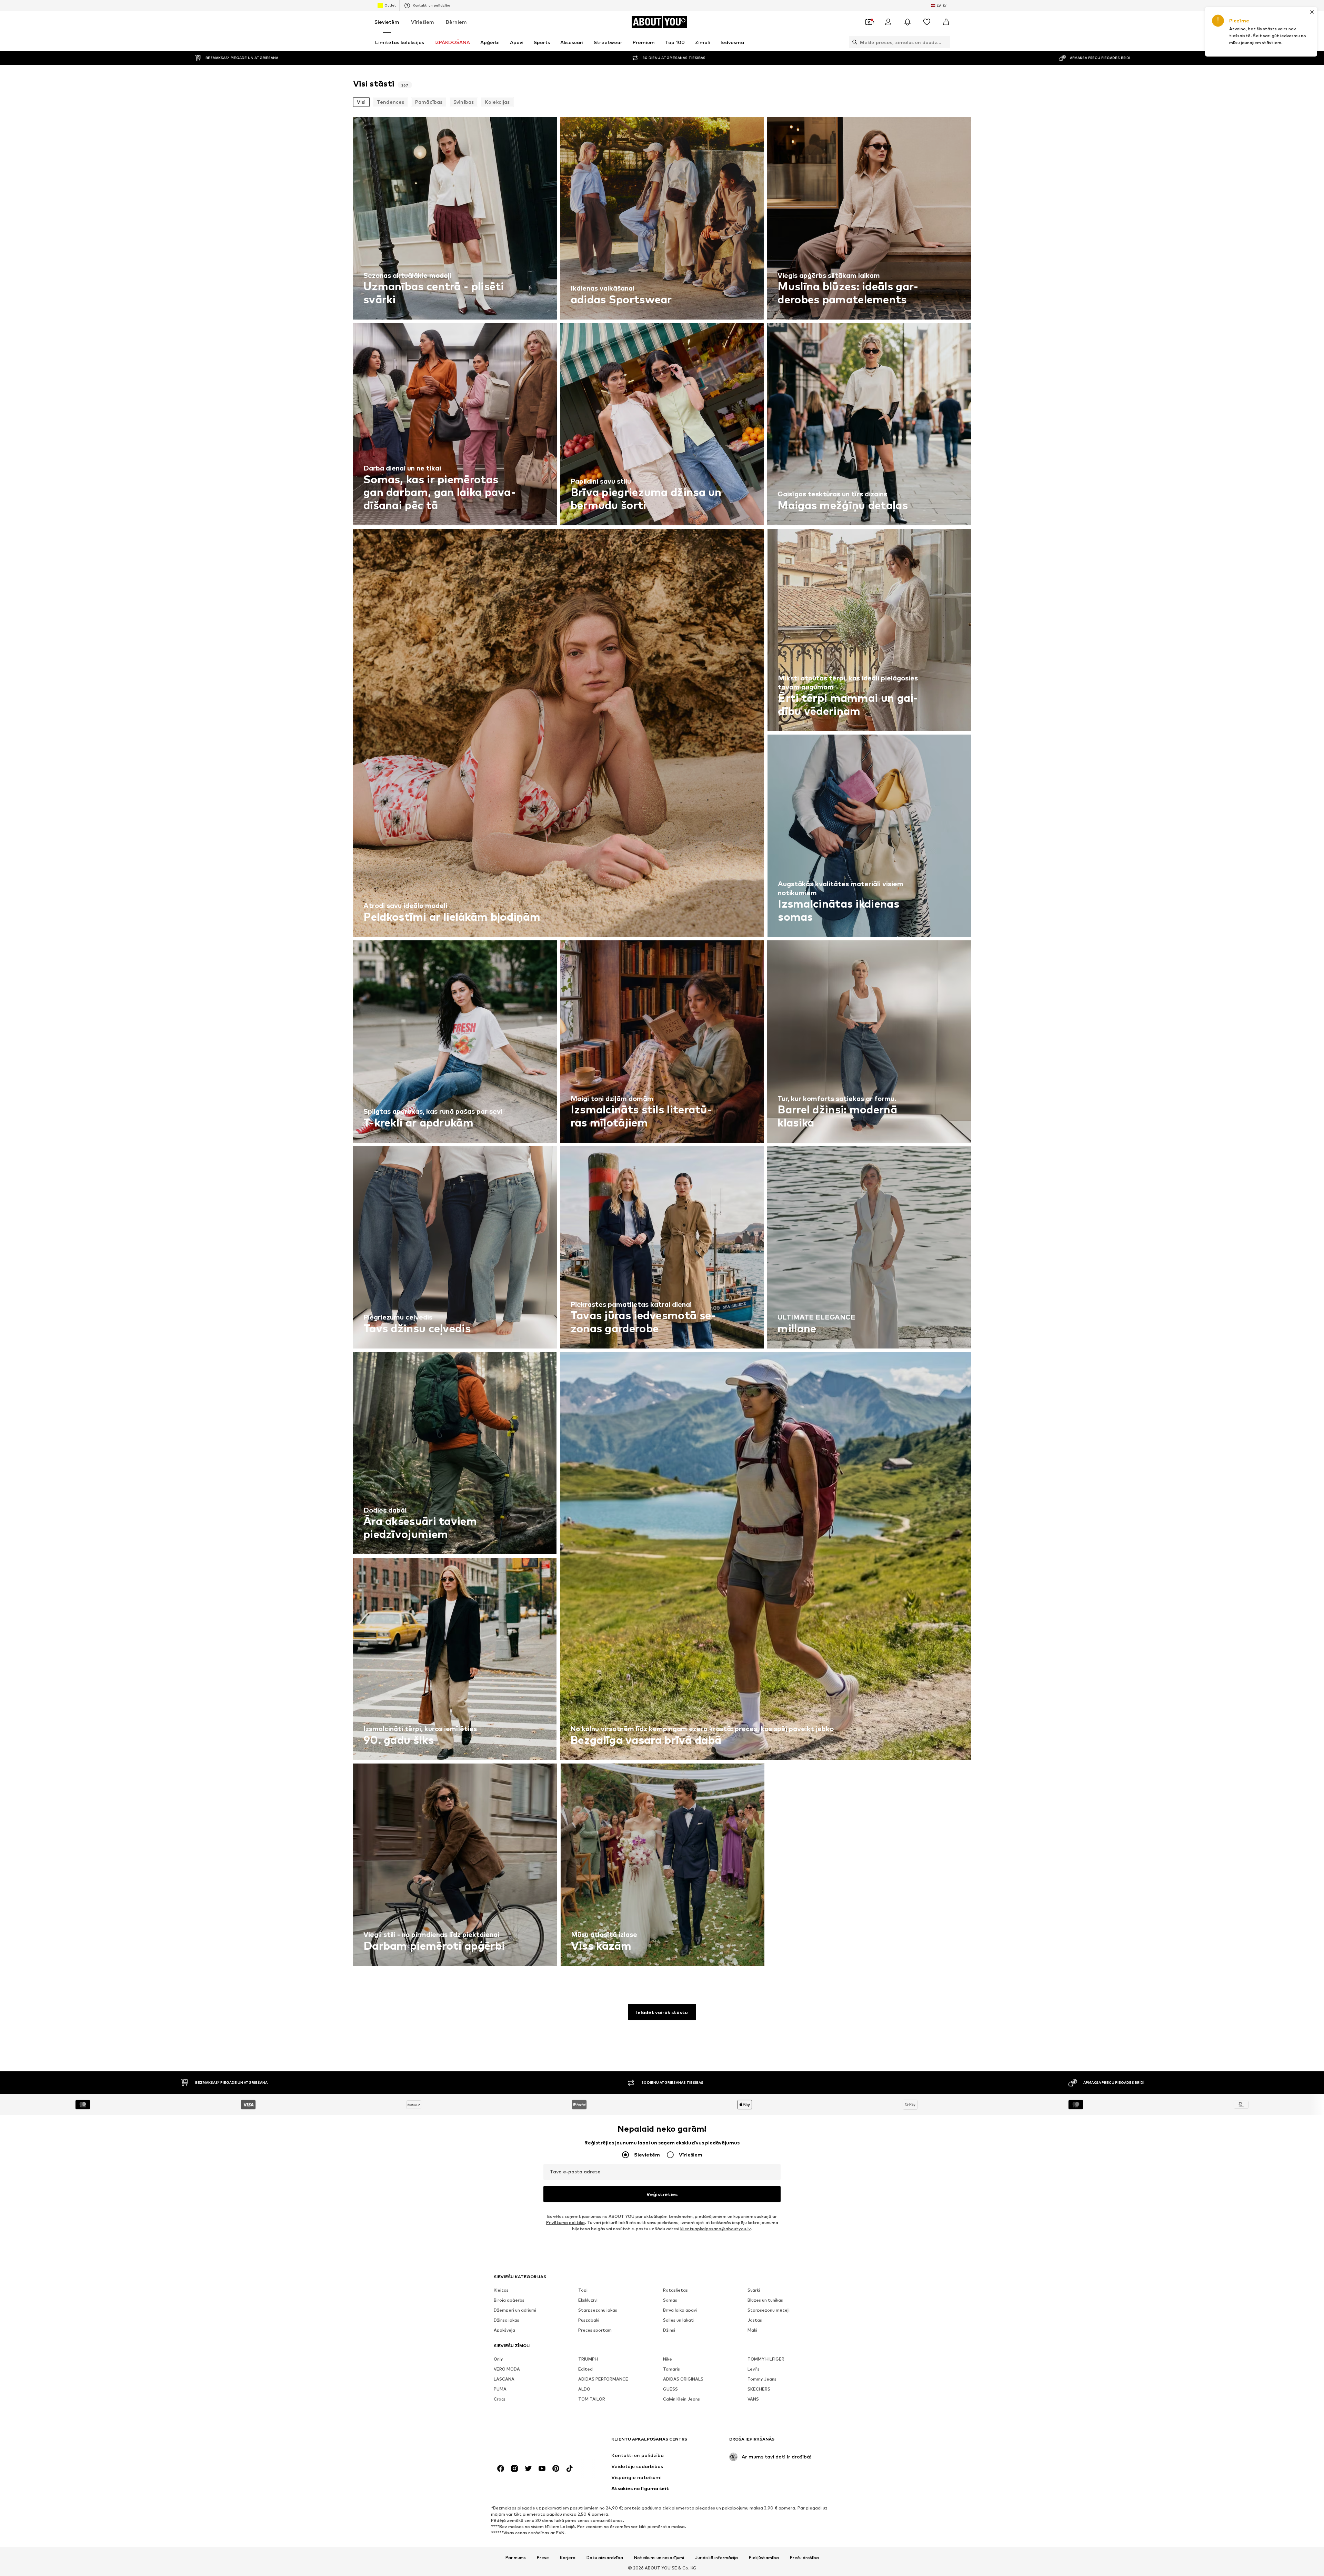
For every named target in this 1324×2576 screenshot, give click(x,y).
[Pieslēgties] (888, 22)
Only (498, 2359)
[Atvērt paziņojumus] (907, 22)
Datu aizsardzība (605, 2558)
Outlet (390, 5)
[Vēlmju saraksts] (927, 22)
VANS (753, 2399)
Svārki (754, 2290)
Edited (585, 2369)
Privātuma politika (565, 2223)
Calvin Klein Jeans (681, 2399)
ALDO (584, 2389)
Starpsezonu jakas (598, 2310)
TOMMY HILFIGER (766, 2359)
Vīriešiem (423, 22)
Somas (670, 2300)
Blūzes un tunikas (765, 2300)
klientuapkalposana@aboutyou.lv (715, 2229)
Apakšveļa (504, 2330)
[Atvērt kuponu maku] (869, 22)
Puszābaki (589, 2320)
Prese (543, 2558)
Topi (583, 2290)
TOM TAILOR (592, 2399)
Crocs (500, 2399)
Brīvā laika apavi (680, 2310)
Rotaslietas (675, 2290)
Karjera (568, 2558)
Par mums (516, 2558)
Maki (752, 2330)
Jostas (755, 2320)
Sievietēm (387, 22)
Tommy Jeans (762, 2379)
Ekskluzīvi (588, 2300)
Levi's (754, 2369)
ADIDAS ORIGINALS (683, 2379)
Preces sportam (595, 2330)
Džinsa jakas (506, 2320)
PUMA (500, 2389)
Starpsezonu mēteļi (769, 2310)
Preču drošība (804, 2558)
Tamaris (671, 2369)
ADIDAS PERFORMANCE (603, 2379)
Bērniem (456, 22)
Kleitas (501, 2290)
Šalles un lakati (679, 2320)
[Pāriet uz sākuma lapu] (531, 2442)
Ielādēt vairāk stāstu (662, 2012)
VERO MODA (507, 2369)
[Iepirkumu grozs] (946, 22)
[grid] (662, 1043)
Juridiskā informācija (716, 2558)
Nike (668, 2359)
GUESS (670, 2389)
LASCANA (504, 2379)
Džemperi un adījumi (515, 2310)
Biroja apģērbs (509, 2300)
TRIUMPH (588, 2359)
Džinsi (669, 2330)
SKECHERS (759, 2389)
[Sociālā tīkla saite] (501, 2468)
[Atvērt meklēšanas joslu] (853, 42)
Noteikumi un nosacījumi (659, 2558)
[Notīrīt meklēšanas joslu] (945, 42)
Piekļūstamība (764, 2558)
